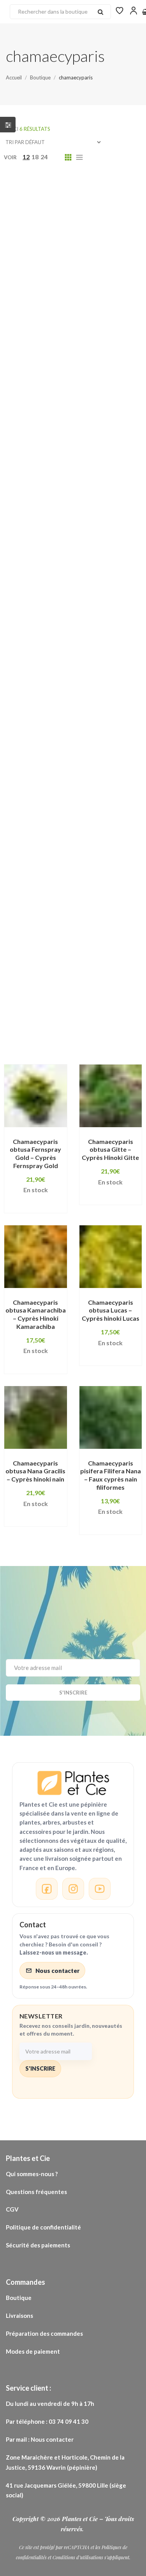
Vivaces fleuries (43, 1036)
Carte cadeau (111, 394)
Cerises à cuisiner (79, 406)
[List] (79, 157)
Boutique (19, 2298)
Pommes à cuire (115, 903)
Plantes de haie (42, 806)
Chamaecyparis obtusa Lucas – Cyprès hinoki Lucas (111, 1310)
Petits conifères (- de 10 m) (60, 782)
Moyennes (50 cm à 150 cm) (60, 709)
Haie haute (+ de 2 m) (50, 612)
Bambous (32, 370)
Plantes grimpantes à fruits (61, 843)
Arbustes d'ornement (51, 309)
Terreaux (91, 988)
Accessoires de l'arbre (68, 188)
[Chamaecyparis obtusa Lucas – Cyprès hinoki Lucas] (111, 1257)
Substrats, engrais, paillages (62, 976)
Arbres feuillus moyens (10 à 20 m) (71, 261)
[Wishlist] (120, 10)
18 (35, 157)
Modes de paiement (33, 2351)
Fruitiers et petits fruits (55, 516)
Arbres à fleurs (41, 237)
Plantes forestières (110, 806)
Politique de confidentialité (44, 2227)
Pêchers (114, 758)
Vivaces (30, 1000)
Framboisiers (38, 503)
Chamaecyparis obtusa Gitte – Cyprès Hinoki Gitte (110, 1150)
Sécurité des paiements (38, 2245)
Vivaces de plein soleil (52, 1012)
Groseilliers (123, 552)
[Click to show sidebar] (8, 125)
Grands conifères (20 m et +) (62, 540)
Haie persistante (104, 637)
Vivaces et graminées (51, 1024)
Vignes (131, 988)
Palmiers (74, 758)
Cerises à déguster (47, 419)
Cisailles (31, 431)
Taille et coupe (40, 988)
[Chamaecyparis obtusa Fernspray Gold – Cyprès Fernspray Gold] (36, 1096)
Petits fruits (37, 794)
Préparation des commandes (44, 2333)
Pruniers (102, 940)
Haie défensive (110, 576)
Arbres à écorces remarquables (67, 225)
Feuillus (67, 479)
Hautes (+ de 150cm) (50, 673)
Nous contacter (57, 1971)
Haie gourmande (44, 600)
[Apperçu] (31, 1141)
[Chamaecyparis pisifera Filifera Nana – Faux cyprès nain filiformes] (111, 1417)
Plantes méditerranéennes (60, 867)
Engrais (29, 479)
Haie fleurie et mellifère (55, 588)
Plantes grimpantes (48, 818)
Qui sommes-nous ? (32, 2174)
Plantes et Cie (81, 2519)
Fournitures (80, 491)
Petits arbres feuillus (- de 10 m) (67, 770)
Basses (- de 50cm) (47, 394)
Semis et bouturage (48, 964)
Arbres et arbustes (47, 249)
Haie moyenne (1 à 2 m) (53, 625)
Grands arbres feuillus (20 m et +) (69, 528)
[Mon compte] (134, 10)
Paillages (32, 758)
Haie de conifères (45, 576)
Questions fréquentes (37, 2192)
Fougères (33, 491)
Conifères (73, 431)
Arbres (109, 212)
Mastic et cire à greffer (54, 697)
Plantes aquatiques (101, 794)
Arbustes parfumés (48, 322)
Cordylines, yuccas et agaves (64, 455)
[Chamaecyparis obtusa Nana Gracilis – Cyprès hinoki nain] (36, 1417)
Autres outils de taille (52, 346)
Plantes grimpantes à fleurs (61, 831)
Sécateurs (96, 952)
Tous (12, 188)
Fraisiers (125, 491)
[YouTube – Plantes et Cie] (100, 1889)
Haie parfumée (41, 637)
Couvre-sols (37, 467)
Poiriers (30, 891)
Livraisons (20, 2316)
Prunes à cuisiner (103, 927)
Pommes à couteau (47, 903)
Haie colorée (115, 564)
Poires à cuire (105, 879)
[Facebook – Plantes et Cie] (47, 1889)
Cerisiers (105, 419)
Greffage (33, 552)
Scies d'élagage (42, 952)
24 (44, 157)
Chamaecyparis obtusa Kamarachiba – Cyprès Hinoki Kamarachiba (36, 1314)
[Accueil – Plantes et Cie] (73, 1783)
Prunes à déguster (47, 940)
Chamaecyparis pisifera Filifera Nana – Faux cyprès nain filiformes (111, 1475)
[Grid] (68, 157)
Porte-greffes (40, 927)
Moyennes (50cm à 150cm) (59, 721)
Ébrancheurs (90, 467)
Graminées (122, 516)
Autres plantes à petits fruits (63, 358)
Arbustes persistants (51, 334)
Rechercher (100, 12)
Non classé (35, 734)
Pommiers (89, 915)
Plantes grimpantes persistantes (69, 855)
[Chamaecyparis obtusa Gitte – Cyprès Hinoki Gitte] (111, 1096)
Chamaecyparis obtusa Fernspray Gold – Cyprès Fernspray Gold (35, 1153)
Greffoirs (76, 552)
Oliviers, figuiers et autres (59, 746)
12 (26, 157)
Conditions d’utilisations (78, 2557)
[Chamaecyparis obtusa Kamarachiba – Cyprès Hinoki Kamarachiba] (36, 1257)
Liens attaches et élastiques (62, 685)
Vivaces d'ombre (83, 1000)
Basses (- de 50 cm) (47, 382)
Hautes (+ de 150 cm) (50, 661)
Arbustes (32, 273)
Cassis (28, 406)
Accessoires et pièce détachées (68, 200)
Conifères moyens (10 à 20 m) (63, 443)
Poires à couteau (44, 879)
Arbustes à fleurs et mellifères (65, 285)
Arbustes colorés (45, 297)
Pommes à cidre (80, 891)
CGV (12, 2209)
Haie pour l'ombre (45, 649)
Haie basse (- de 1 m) (49, 564)
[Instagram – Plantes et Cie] (73, 1889)
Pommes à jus (39, 915)
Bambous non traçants (96, 370)
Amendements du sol (51, 212)
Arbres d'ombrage (106, 237)
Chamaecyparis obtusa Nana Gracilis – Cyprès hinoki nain (35, 1471)
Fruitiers (85, 503)
